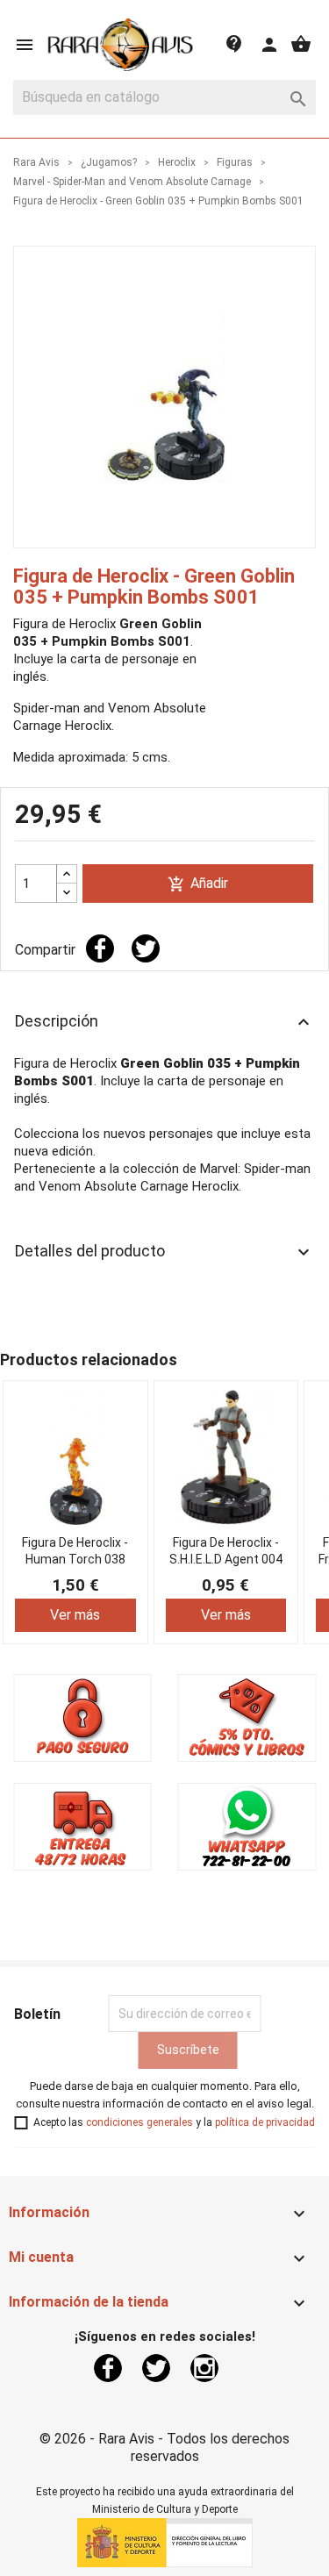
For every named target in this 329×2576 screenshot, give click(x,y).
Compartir (100, 948)
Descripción (164, 1022)
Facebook (108, 2368)
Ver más (75, 1614)
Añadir (198, 884)
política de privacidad (265, 2122)
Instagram (204, 2368)
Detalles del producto (164, 1252)
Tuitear (146, 948)
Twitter (156, 2368)
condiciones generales (139, 2122)
